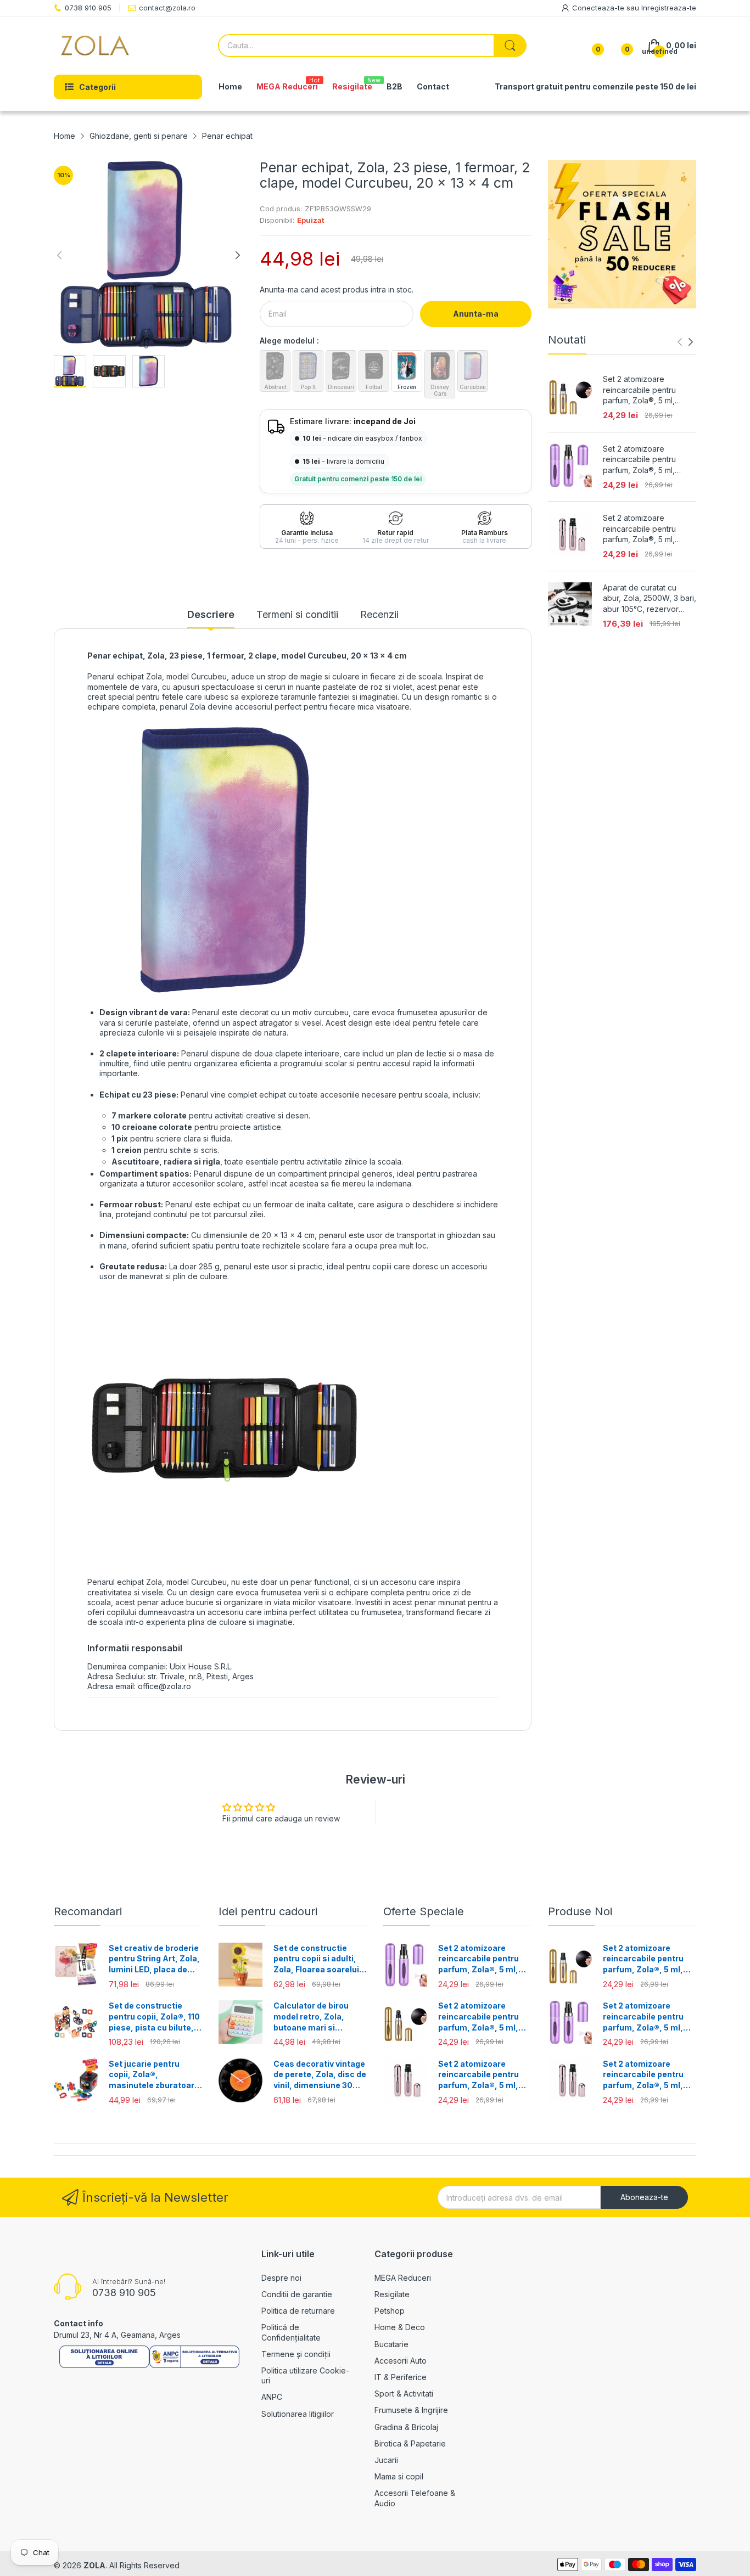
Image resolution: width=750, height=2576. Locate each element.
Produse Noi (580, 1911)
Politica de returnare (298, 2311)
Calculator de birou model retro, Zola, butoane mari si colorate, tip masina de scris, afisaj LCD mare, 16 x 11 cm (319, 2017)
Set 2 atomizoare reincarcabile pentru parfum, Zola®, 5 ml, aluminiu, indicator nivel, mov (646, 460)
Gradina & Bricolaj (406, 2427)
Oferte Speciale (424, 1911)
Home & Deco (400, 2327)
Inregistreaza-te (669, 8)
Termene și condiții (296, 2354)
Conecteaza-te (599, 8)
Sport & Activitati (404, 2394)
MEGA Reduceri (403, 2278)
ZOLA (94, 2565)
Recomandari (88, 1911)
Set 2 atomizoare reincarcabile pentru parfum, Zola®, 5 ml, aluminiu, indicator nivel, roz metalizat (646, 529)
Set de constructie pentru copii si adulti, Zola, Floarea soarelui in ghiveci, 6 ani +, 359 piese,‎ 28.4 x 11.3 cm (317, 1959)
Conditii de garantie (297, 2294)
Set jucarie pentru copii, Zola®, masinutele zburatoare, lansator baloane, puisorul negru (155, 2075)
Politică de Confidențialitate (291, 2332)
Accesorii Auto (401, 2361)
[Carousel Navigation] (685, 342)
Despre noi (281, 2278)
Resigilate (392, 2294)
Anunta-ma (476, 314)
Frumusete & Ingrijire (411, 2410)
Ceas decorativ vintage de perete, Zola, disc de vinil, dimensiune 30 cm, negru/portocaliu (320, 2075)
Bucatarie (391, 2344)
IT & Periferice (401, 2377)
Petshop (390, 2311)
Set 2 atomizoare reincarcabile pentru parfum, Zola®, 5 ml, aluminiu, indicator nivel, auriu (646, 390)
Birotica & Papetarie (410, 2443)
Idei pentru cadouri (268, 1911)
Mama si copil (399, 2476)
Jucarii (386, 2460)
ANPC (272, 2397)
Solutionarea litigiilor (298, 2414)
